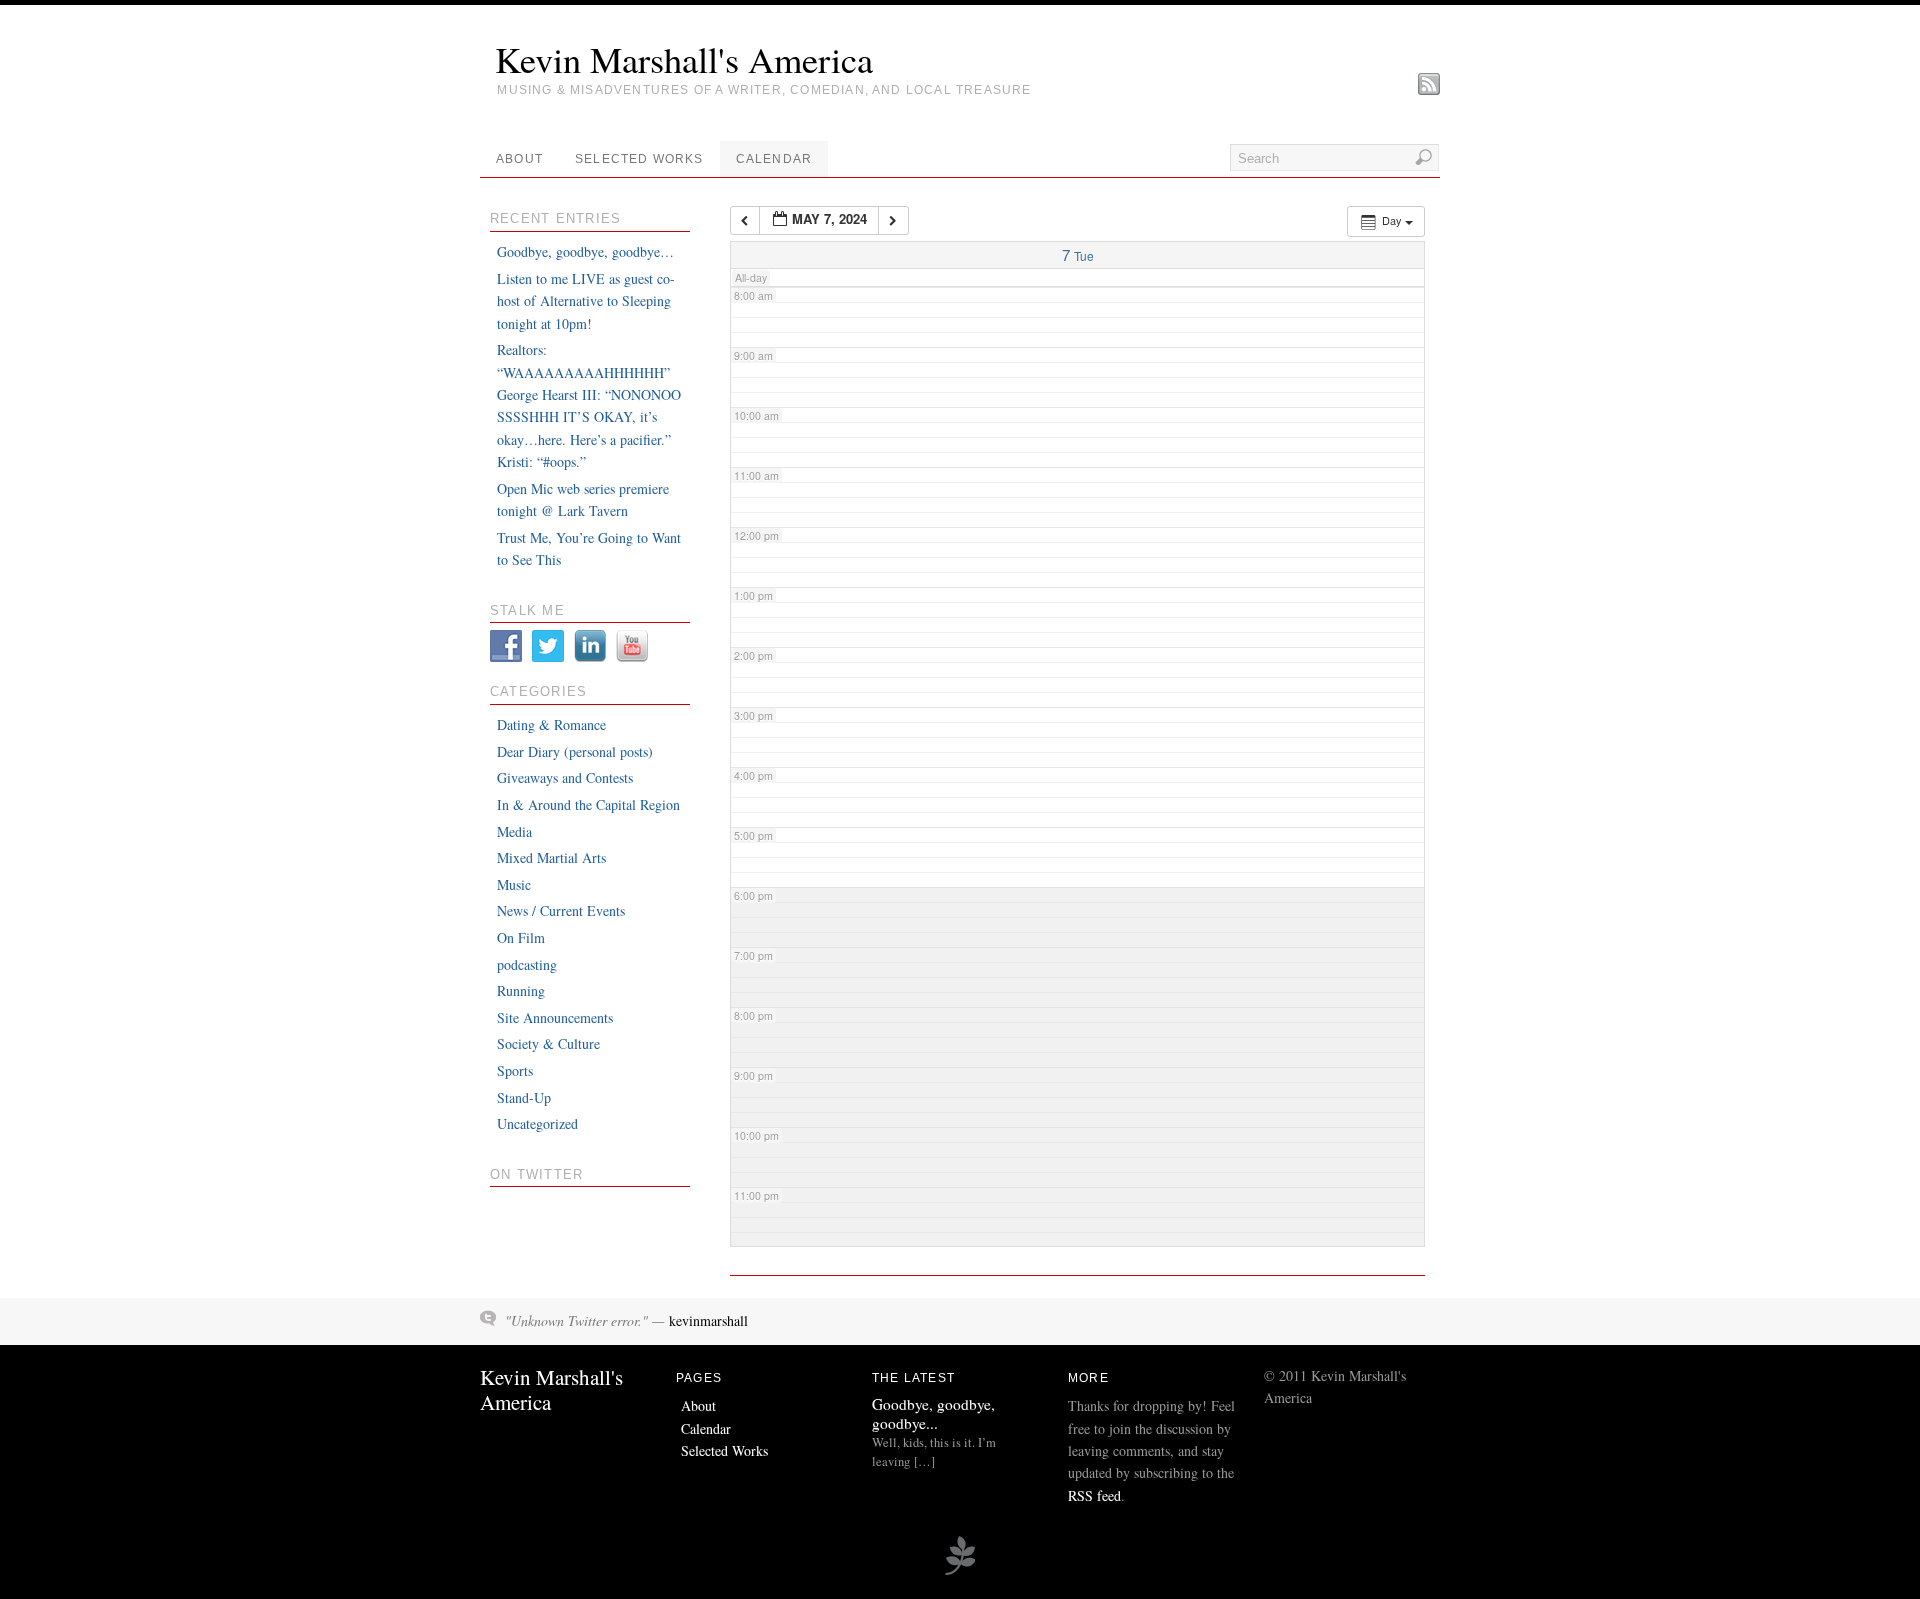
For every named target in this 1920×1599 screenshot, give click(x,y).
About (519, 159)
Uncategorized (537, 1123)
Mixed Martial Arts (551, 857)
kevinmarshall (708, 1320)
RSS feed (1094, 1495)
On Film (521, 937)
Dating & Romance (551, 724)
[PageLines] (960, 1572)
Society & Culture (548, 1043)
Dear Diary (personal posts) (575, 751)
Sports (515, 1070)
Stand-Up (524, 1097)
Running (521, 990)
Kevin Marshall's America (684, 59)
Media (514, 831)
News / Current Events (561, 910)
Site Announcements (555, 1017)
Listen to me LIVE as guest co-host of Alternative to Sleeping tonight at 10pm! (586, 301)
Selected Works (639, 159)
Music (514, 884)
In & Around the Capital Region (588, 804)
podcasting (527, 964)
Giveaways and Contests (565, 777)
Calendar (774, 159)
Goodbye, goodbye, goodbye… (585, 251)
